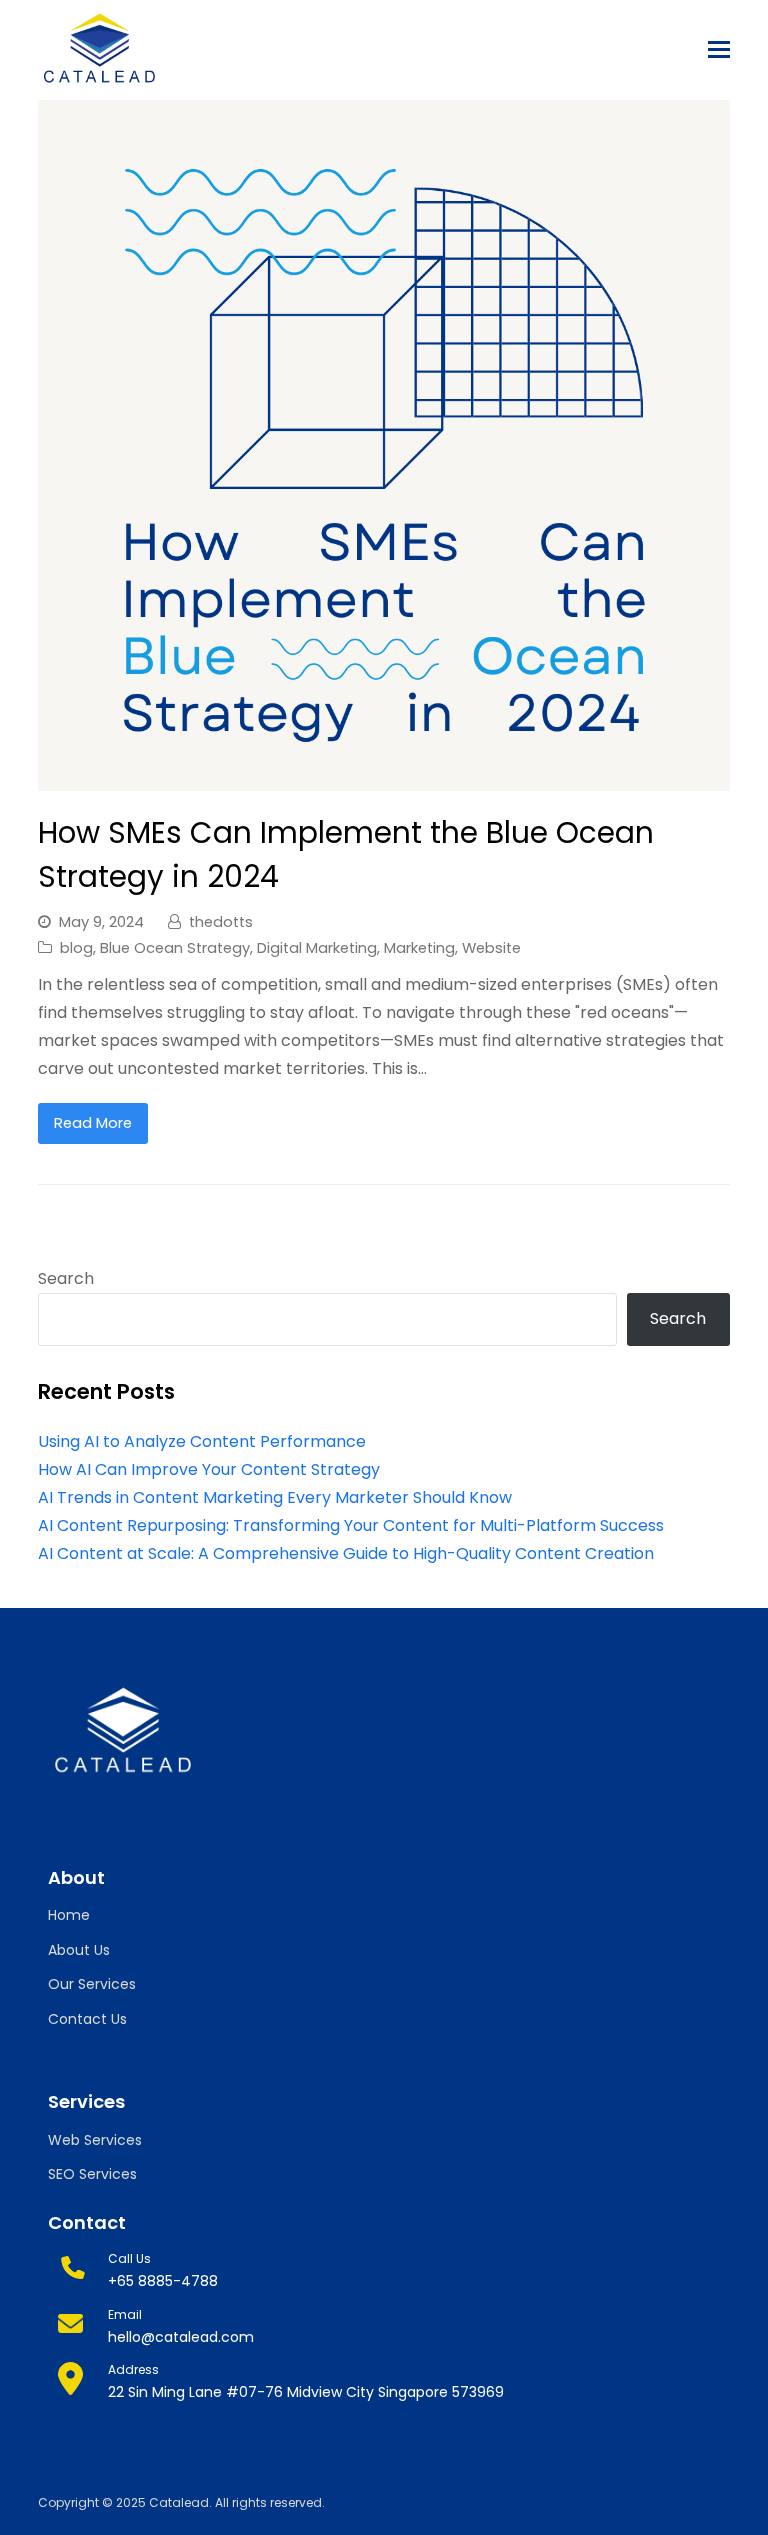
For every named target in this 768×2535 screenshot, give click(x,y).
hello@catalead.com (181, 2337)
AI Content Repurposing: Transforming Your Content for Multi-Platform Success (351, 1525)
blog (76, 948)
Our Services (92, 1984)
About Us (79, 1950)
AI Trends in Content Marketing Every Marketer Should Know (275, 1497)
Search (66, 1278)
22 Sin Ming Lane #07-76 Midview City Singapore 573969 (306, 2392)
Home (69, 1915)
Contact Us (87, 2019)
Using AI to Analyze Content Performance (202, 1441)
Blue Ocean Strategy (175, 948)
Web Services (95, 2140)
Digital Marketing (317, 948)
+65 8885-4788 (163, 2281)
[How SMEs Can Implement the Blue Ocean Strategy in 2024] (383, 776)
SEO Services (92, 2174)
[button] (719, 50)
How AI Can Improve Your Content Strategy (209, 1469)
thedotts (221, 922)
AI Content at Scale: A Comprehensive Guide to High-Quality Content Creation (346, 1553)
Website (491, 948)
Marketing (419, 948)
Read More (93, 1123)
